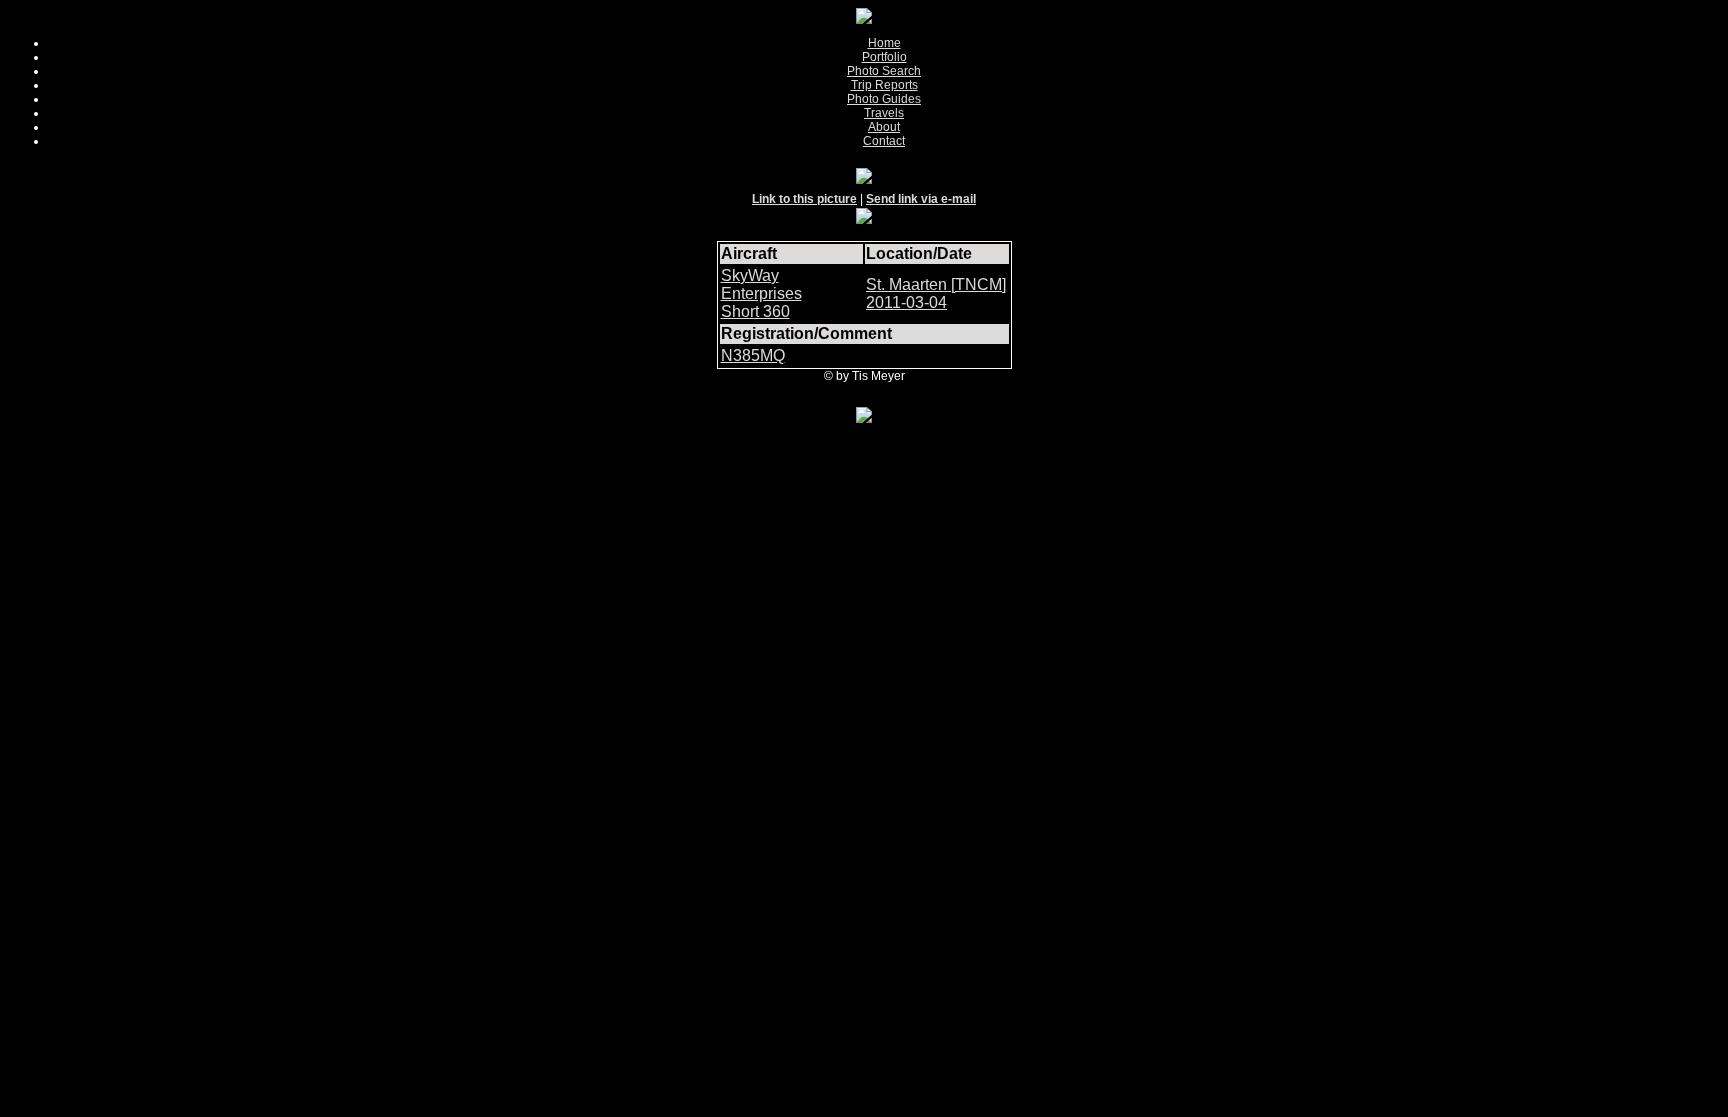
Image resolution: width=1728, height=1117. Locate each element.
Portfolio (884, 57)
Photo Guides (884, 99)
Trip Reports (884, 85)
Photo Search (884, 71)
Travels (884, 113)
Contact (884, 141)
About (884, 127)
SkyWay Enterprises (761, 284)
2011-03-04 (906, 302)
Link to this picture (804, 199)
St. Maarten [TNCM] (936, 284)
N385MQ (753, 355)
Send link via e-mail (921, 199)
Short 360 (755, 311)
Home (884, 43)
